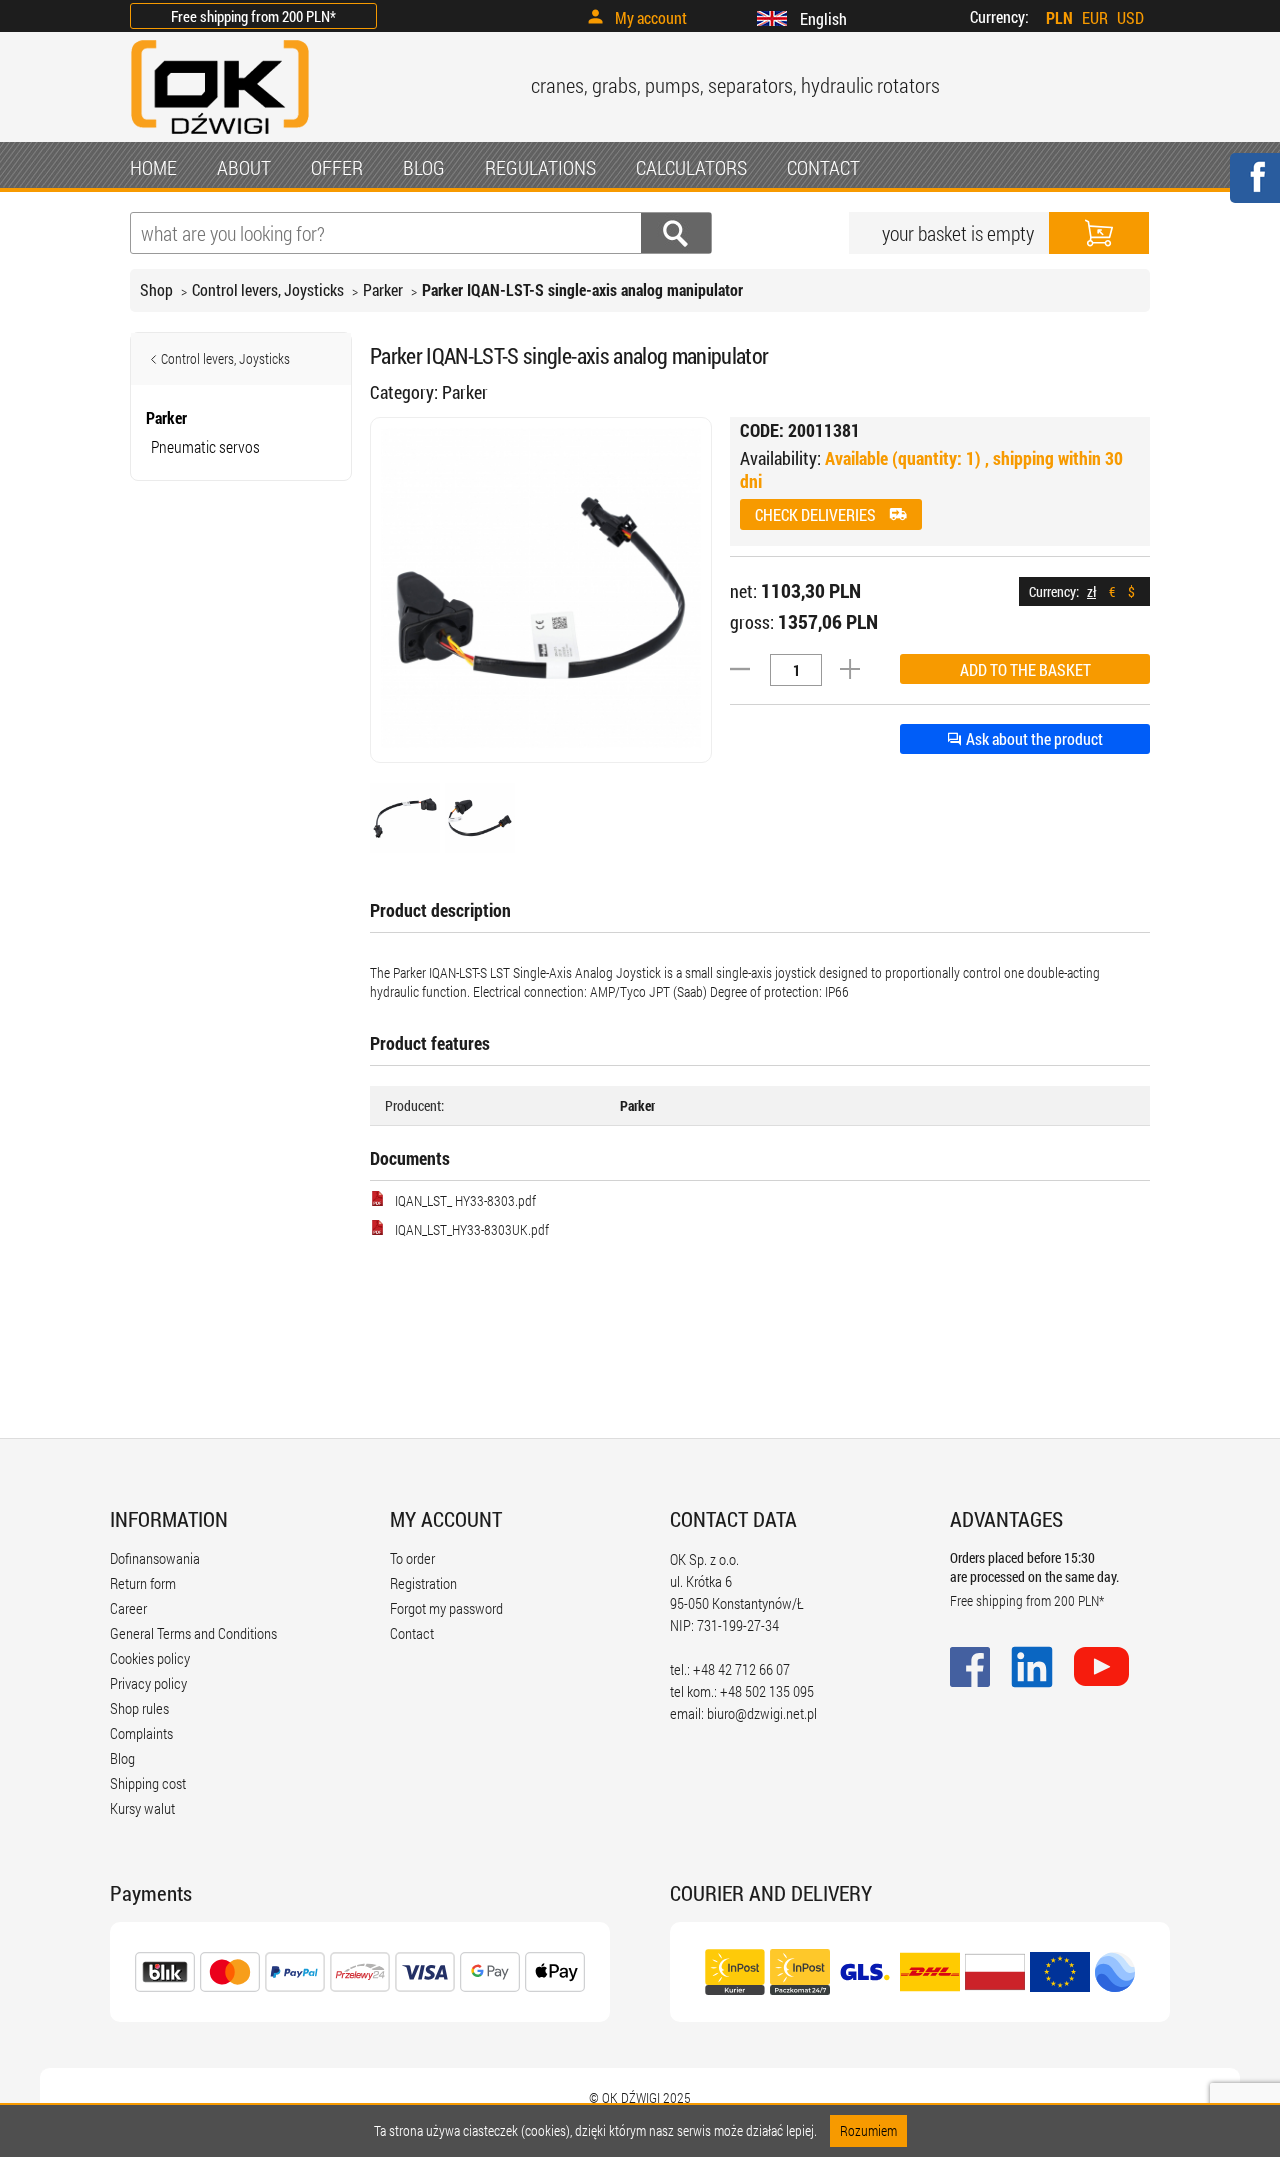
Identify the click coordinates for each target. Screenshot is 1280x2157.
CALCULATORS (691, 167)
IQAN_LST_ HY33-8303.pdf (465, 1200)
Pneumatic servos (205, 446)
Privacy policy (148, 1683)
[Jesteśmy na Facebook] (1254, 190)
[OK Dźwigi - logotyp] (220, 136)
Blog (122, 1758)
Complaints (141, 1733)
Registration (423, 1583)
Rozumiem (868, 2130)
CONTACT (823, 167)
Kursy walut (142, 1808)
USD (1130, 17)
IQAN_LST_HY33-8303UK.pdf (472, 1229)
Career (128, 1608)
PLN (1059, 17)
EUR (1095, 17)
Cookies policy (150, 1658)
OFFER (337, 167)
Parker (383, 289)
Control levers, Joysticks (268, 289)
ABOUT (244, 167)
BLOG (424, 167)
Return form (143, 1583)
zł (1091, 591)
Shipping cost (148, 1783)
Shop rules (139, 1708)
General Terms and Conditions (193, 1633)
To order (412, 1558)
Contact (412, 1633)
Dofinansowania (155, 1558)
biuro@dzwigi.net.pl (762, 1713)
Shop (156, 289)
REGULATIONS (540, 167)
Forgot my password (446, 1608)
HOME (153, 167)
